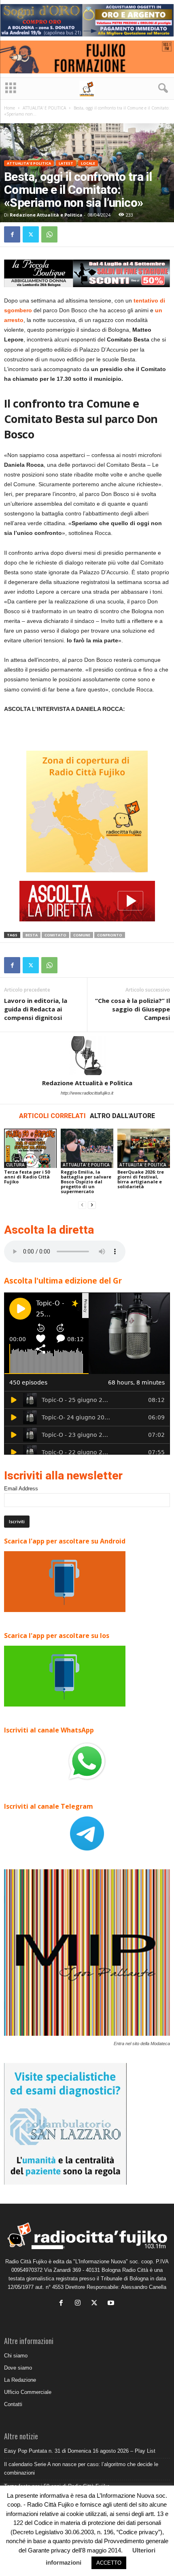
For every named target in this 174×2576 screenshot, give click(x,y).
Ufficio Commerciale (28, 2392)
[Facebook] (12, 234)
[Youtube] (112, 2304)
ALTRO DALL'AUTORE (122, 1116)
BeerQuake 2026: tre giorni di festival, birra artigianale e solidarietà (141, 1179)
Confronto (110, 935)
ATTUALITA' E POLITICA (44, 108)
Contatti (13, 2404)
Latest (66, 163)
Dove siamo (18, 2368)
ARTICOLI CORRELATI (52, 1116)
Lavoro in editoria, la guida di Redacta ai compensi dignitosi (36, 1009)
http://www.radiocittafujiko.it (87, 1093)
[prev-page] (82, 1205)
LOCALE (88, 163)
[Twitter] (31, 234)
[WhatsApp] (49, 234)
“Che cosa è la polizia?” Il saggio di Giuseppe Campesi (133, 1009)
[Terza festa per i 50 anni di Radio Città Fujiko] (30, 1148)
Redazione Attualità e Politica (46, 215)
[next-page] (92, 1205)
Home (10, 108)
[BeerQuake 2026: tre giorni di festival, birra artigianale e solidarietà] (144, 1148)
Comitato (55, 935)
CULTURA (15, 1165)
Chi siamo (16, 2356)
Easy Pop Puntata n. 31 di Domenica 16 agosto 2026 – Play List (80, 2451)
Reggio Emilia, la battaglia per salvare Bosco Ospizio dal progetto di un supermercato (86, 1182)
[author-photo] (87, 1056)
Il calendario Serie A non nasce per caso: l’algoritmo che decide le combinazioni (81, 2469)
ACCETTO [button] (109, 2563)
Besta (32, 935)
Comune (82, 935)
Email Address (21, 1489)
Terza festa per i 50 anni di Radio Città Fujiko (27, 1177)
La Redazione (20, 2380)
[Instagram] (80, 2304)
